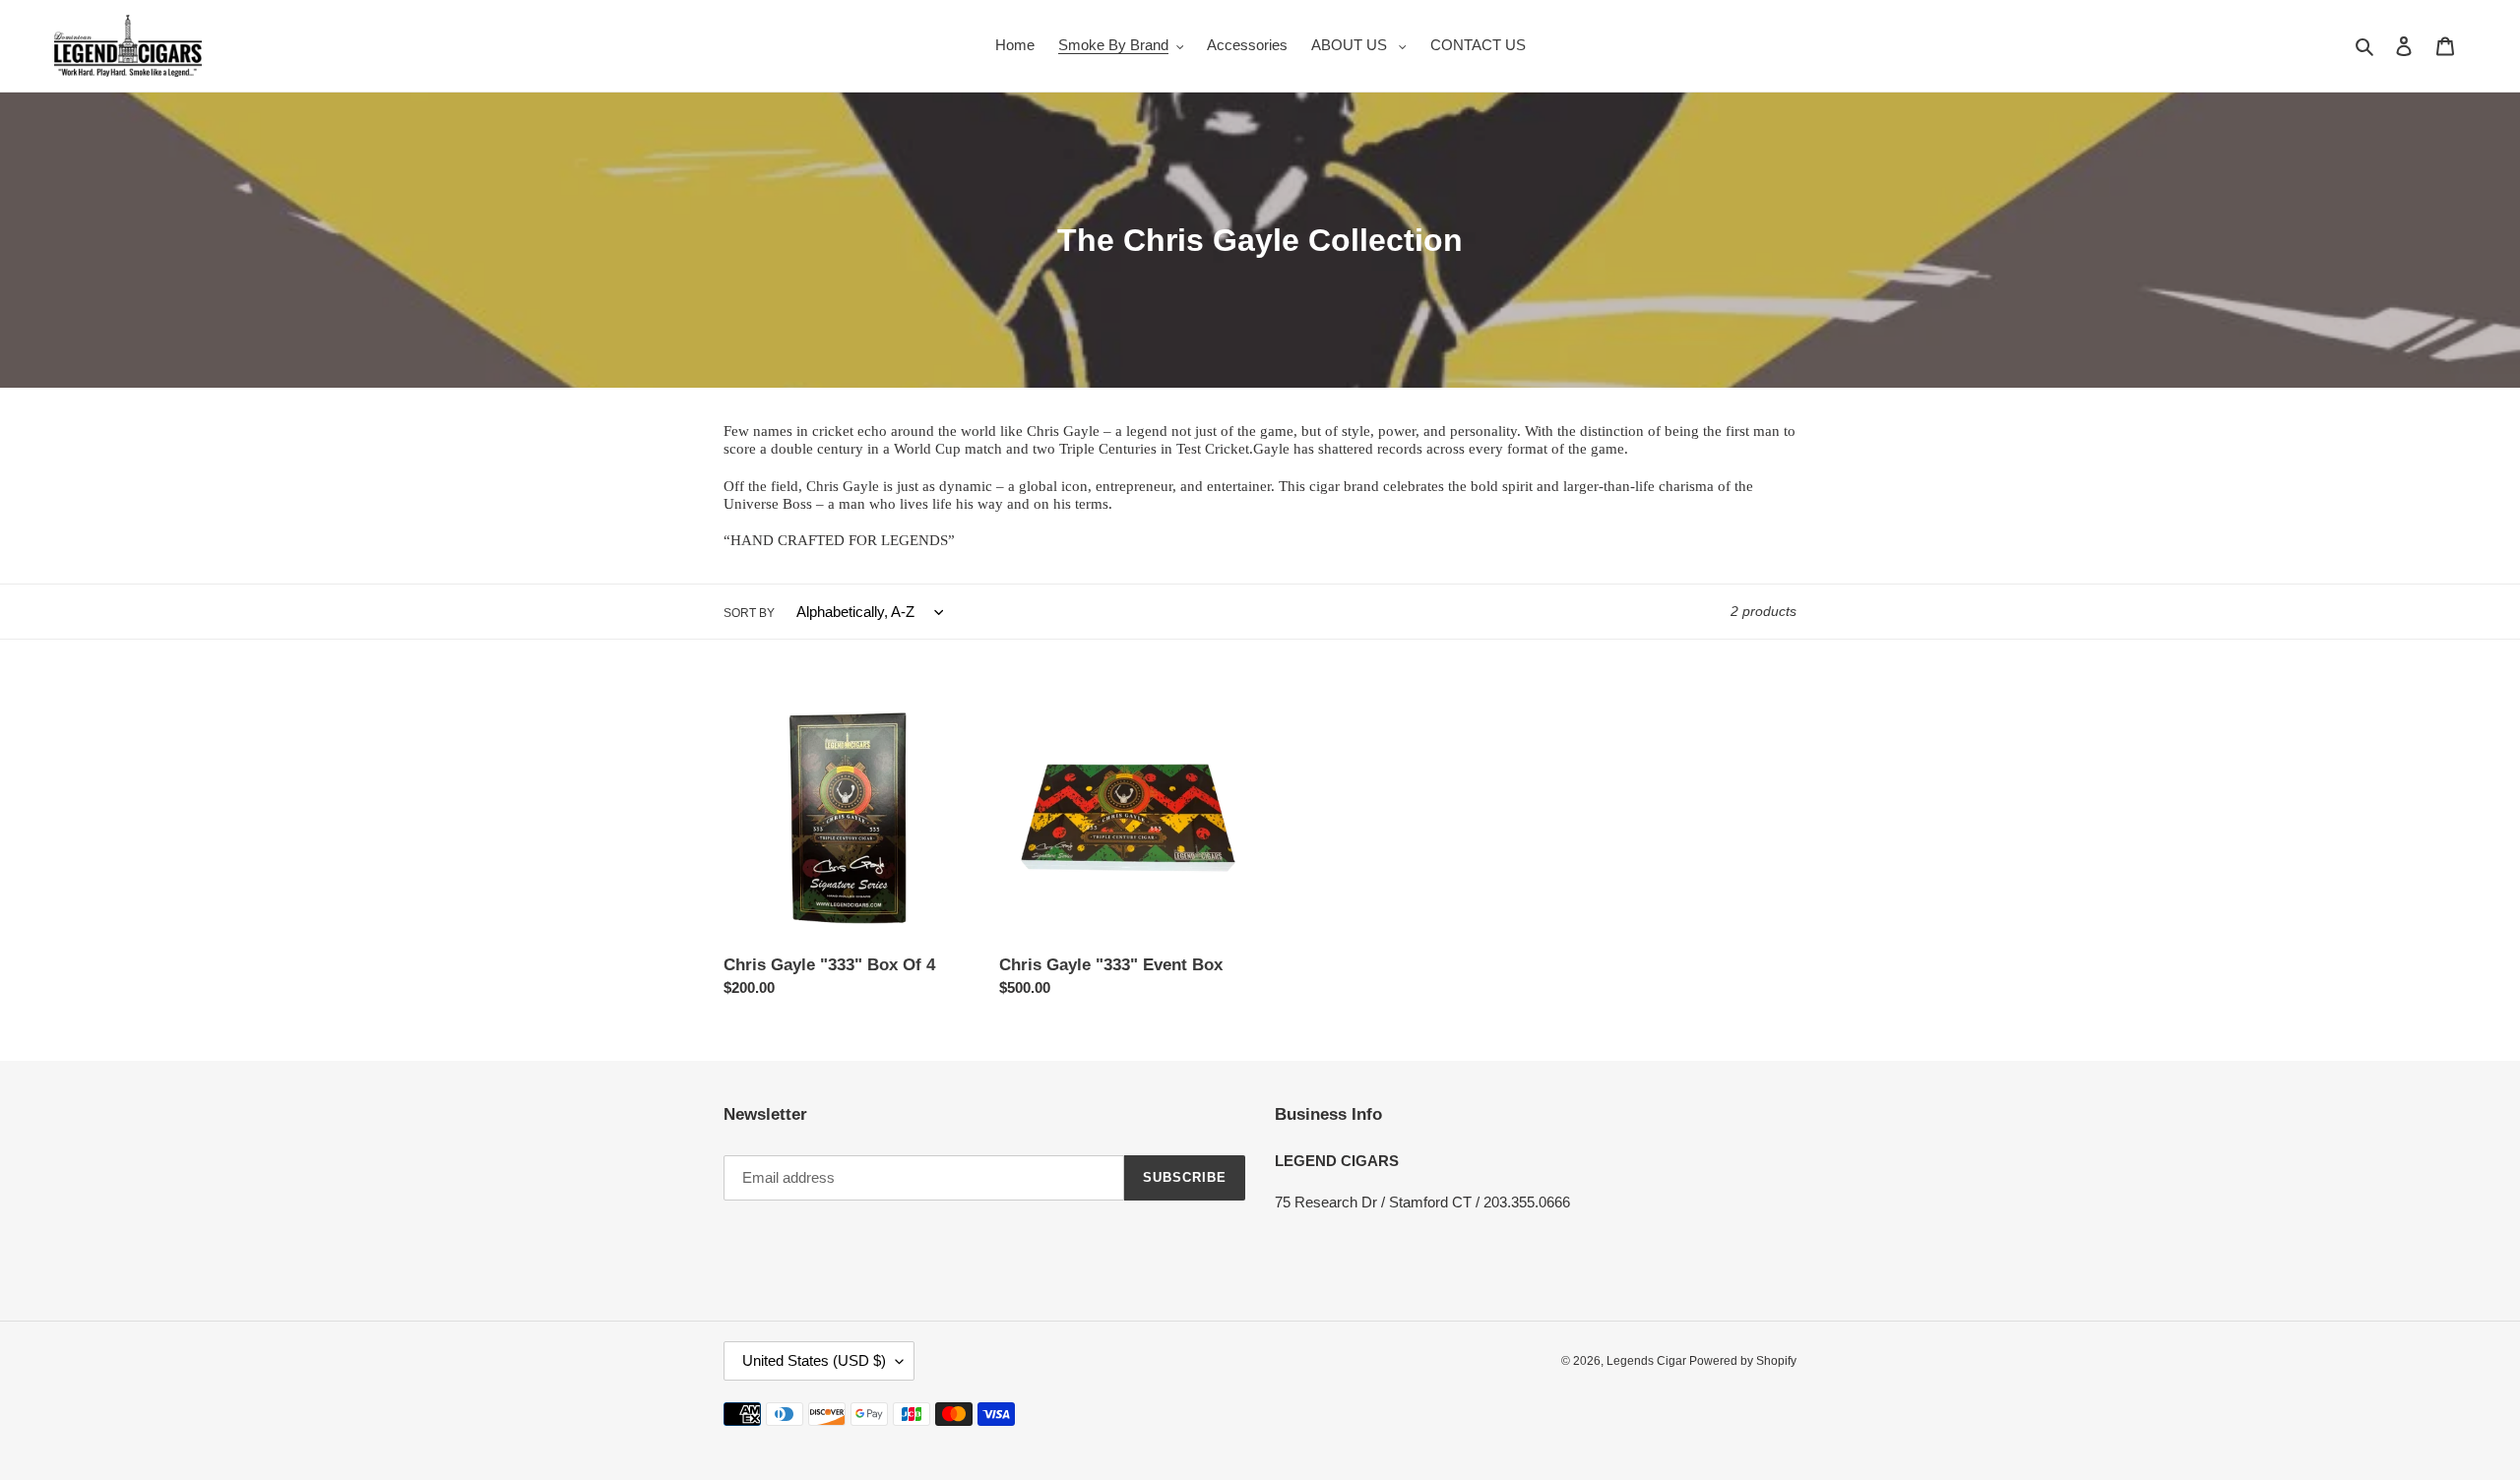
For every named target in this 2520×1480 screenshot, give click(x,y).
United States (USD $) (814, 1360)
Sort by (749, 613)
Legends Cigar (1648, 1361)
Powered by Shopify (1743, 1361)
